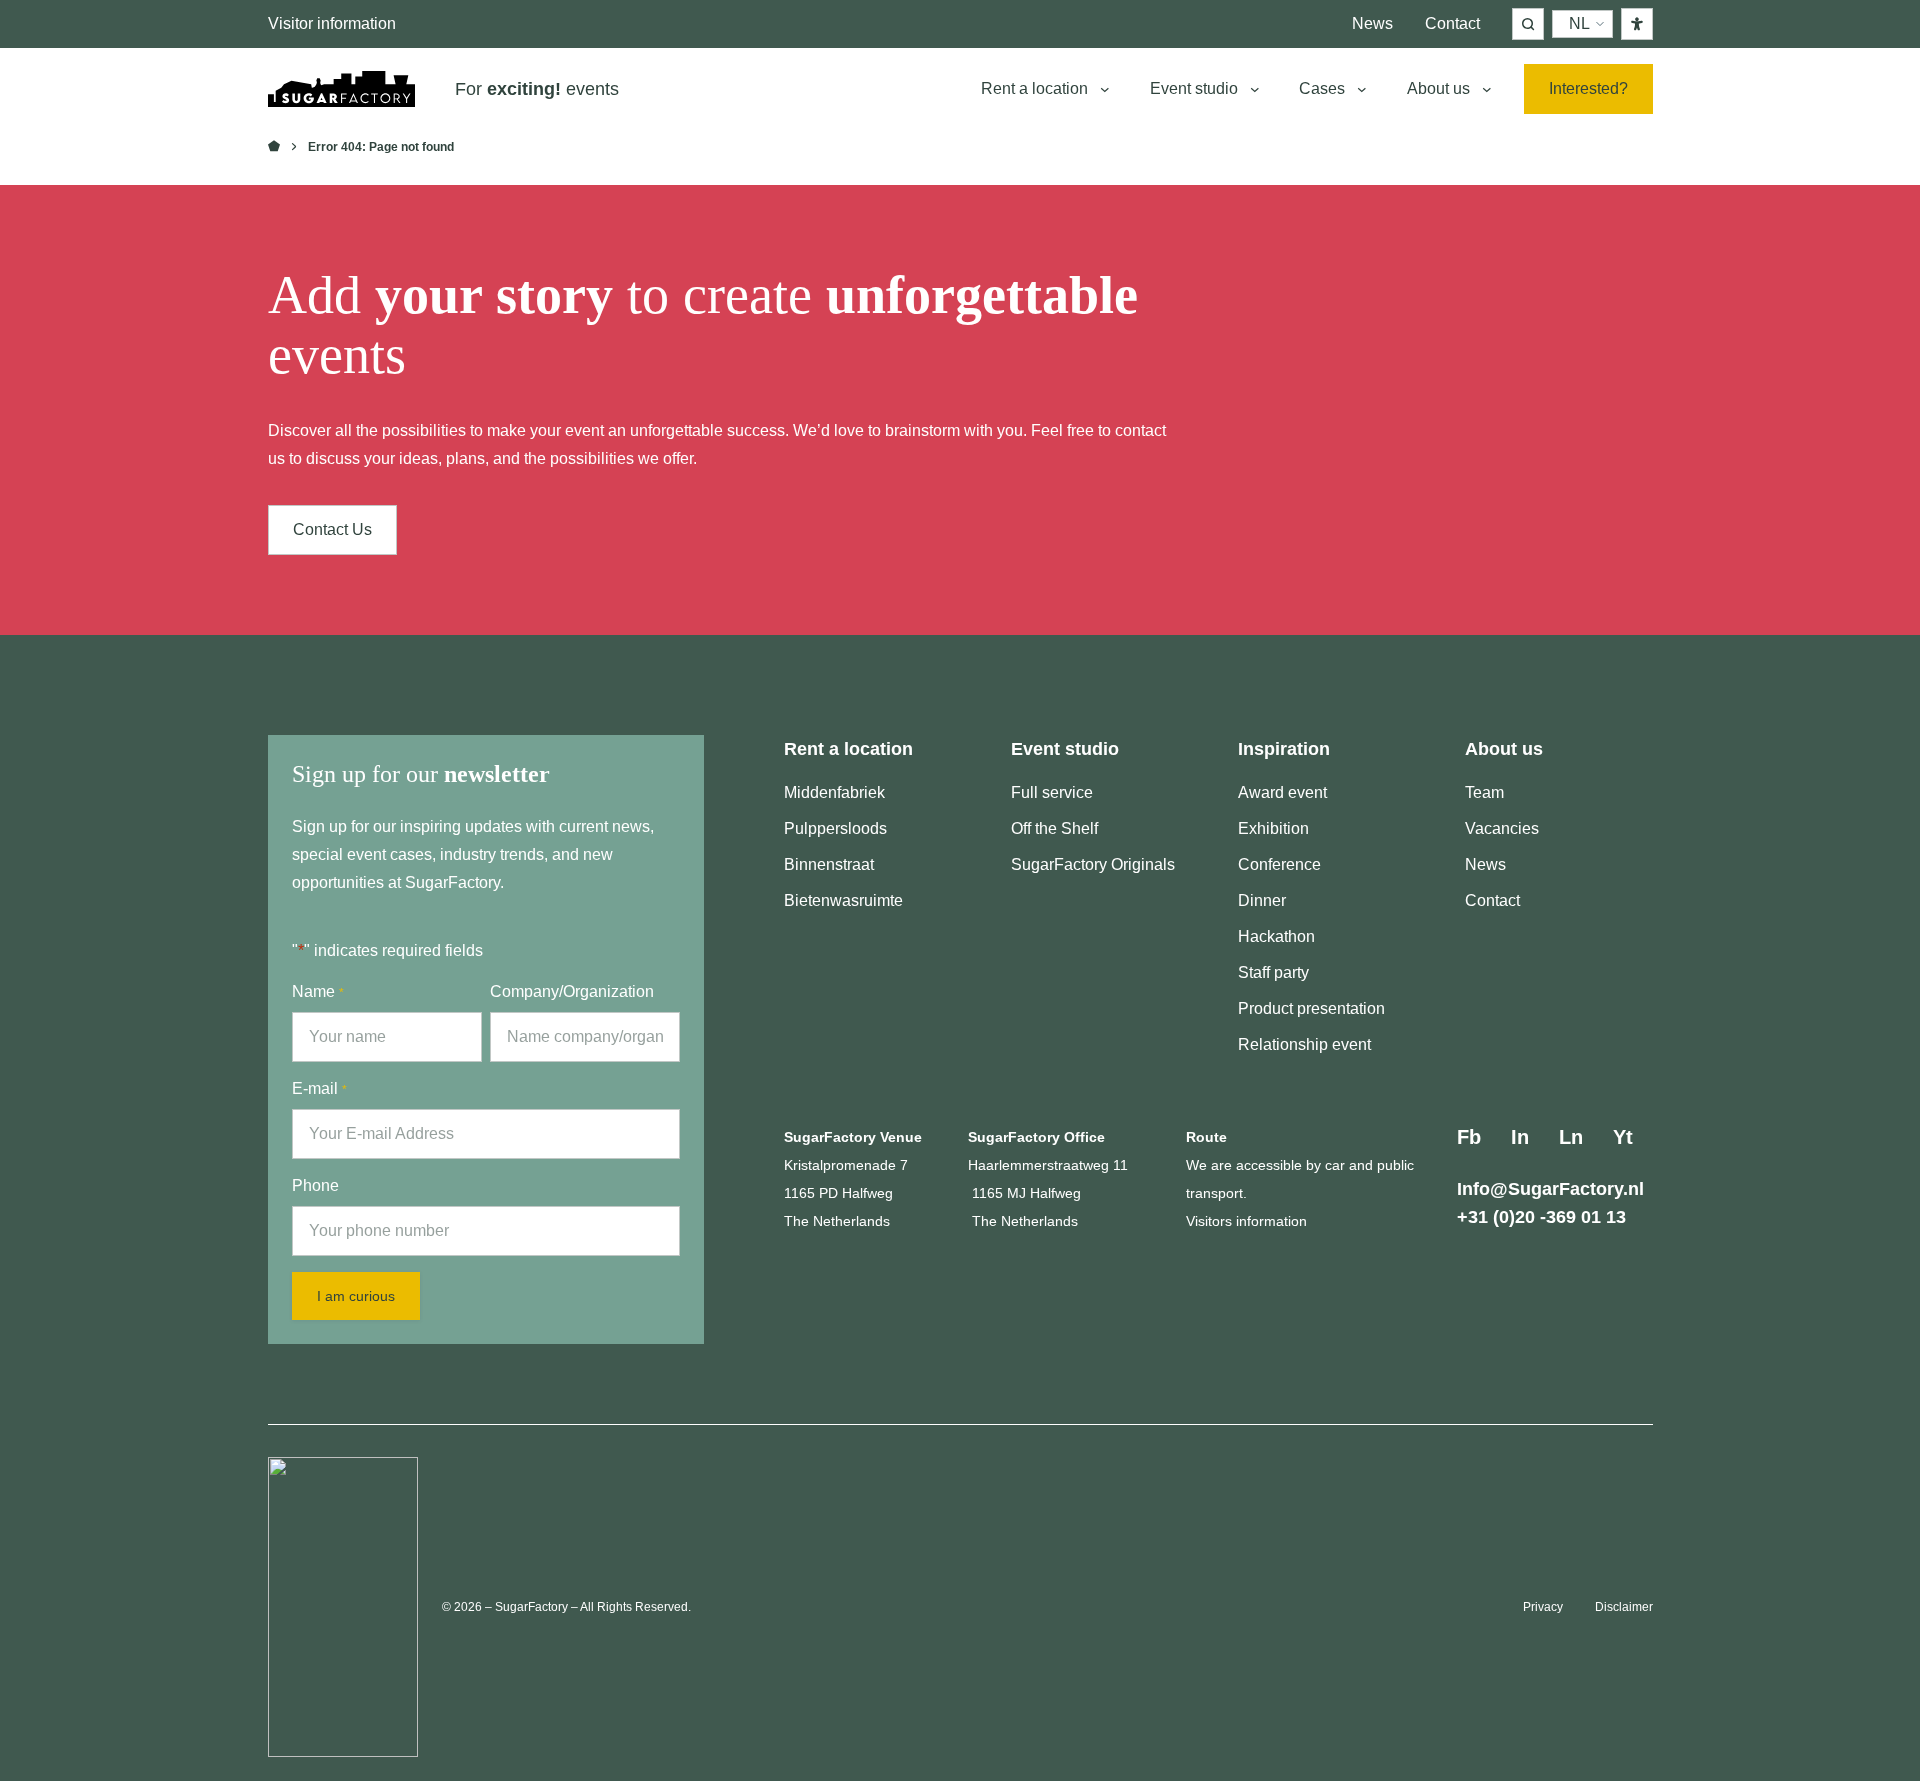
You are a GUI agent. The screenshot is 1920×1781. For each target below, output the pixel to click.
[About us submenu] (1487, 89)
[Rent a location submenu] (1105, 89)
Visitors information (1246, 1221)
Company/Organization (572, 991)
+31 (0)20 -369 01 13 (1541, 1217)
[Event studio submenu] (1255, 89)
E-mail (319, 1088)
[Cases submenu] (1362, 89)
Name (318, 991)
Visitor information (332, 23)
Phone (315, 1185)
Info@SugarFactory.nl (1550, 1189)
